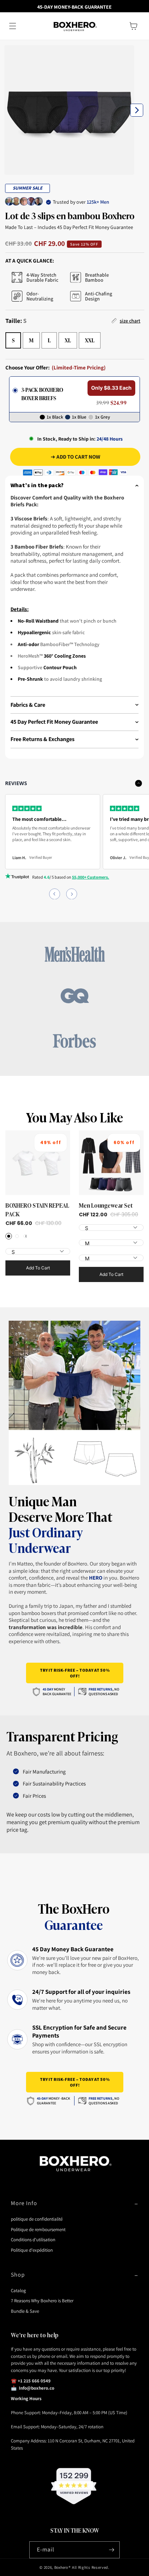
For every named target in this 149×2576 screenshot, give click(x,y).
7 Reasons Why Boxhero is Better (42, 2301)
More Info (24, 2203)
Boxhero (61, 2567)
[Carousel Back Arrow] (54, 894)
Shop (18, 2275)
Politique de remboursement (38, 2229)
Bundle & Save (25, 2311)
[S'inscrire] (111, 2550)
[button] (13, 26)
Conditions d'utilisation (33, 2240)
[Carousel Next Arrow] (137, 110)
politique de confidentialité (37, 2219)
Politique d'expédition (32, 2250)
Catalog (18, 2291)
